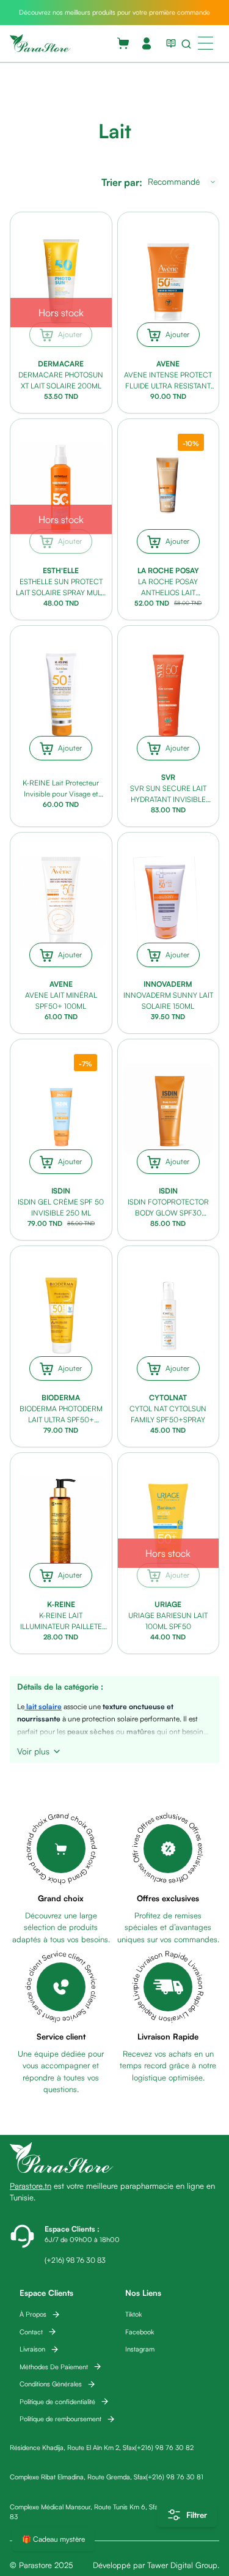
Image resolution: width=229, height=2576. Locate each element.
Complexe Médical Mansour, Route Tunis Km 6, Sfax (85, 2507)
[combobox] (183, 182)
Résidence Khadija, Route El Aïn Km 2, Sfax (72, 2448)
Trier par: (122, 182)
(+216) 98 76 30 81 (175, 2477)
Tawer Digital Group (182, 2565)
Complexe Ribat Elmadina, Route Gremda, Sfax (78, 2477)
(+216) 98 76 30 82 (164, 2448)
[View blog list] (169, 43)
